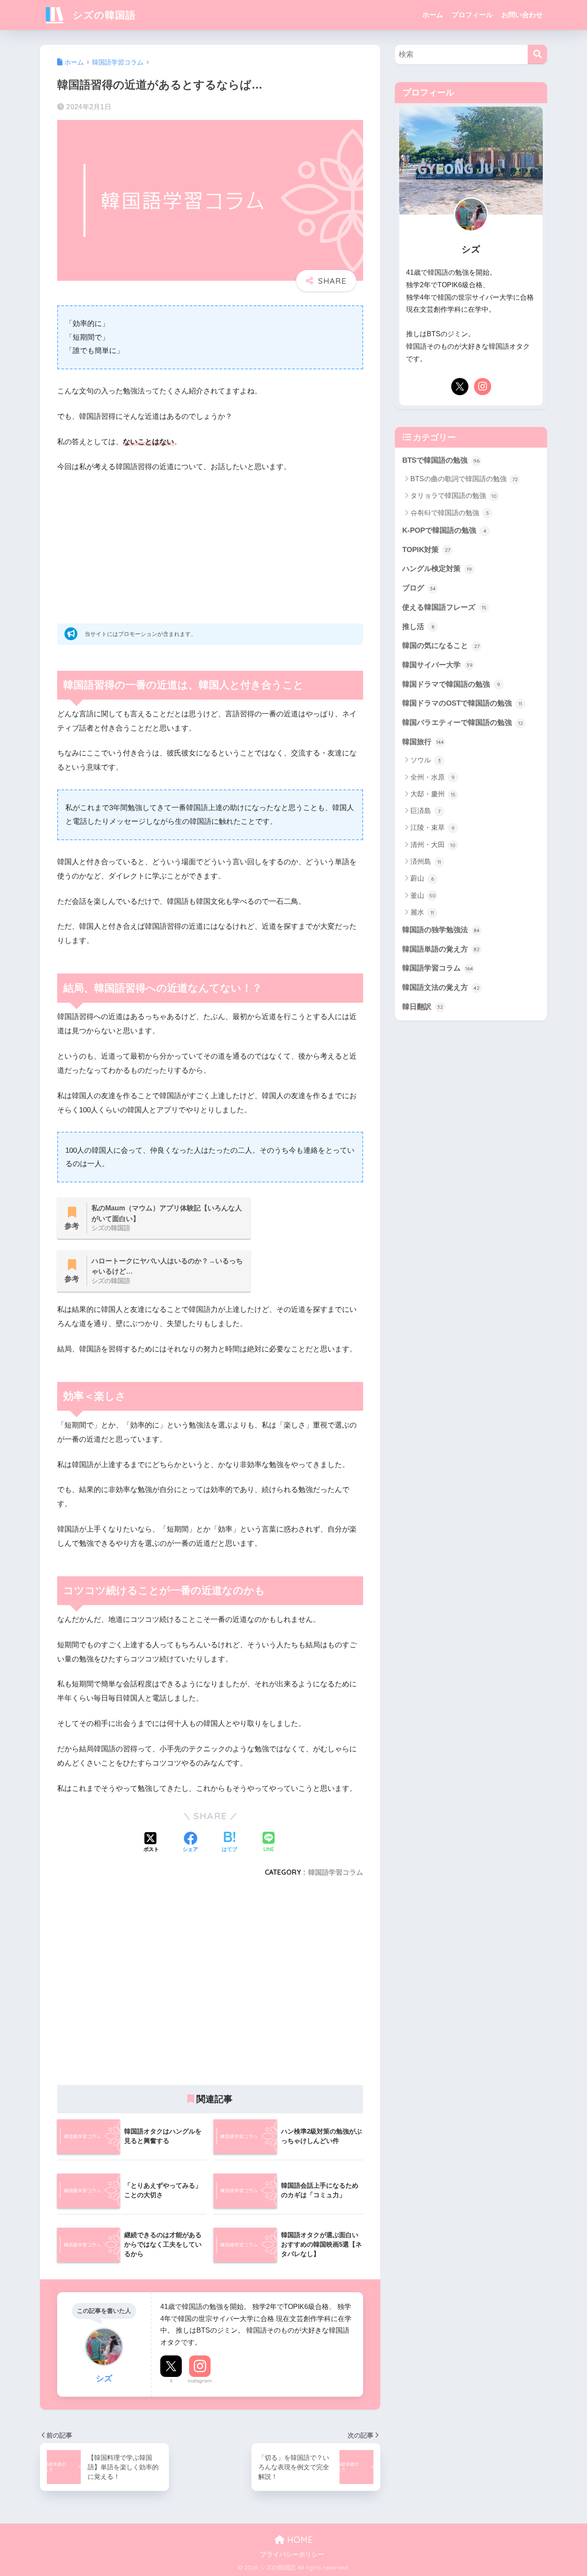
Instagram (200, 2381)
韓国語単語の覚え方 (441, 949)
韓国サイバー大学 (437, 665)
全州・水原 (433, 777)
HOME (299, 2540)
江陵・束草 (433, 827)
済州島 (426, 861)
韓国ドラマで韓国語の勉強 (451, 684)
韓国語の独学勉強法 (441, 930)
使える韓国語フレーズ (444, 607)
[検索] (537, 54)
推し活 (418, 627)
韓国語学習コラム (336, 1872)
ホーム (433, 15)
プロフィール (472, 15)
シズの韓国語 (103, 15)
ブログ (419, 588)
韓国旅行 (423, 742)
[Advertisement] (210, 545)
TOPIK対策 (426, 550)
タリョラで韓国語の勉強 (454, 496)
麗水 (422, 912)
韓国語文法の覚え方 (441, 987)
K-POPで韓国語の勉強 (444, 530)
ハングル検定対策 (437, 569)
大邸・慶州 (433, 794)
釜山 (423, 895)
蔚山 (422, 878)
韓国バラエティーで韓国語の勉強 (463, 723)
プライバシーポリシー (292, 2555)
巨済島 (425, 811)
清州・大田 (433, 845)
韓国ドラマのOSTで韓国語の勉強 (462, 703)
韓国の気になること (441, 646)
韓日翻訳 (423, 1007)
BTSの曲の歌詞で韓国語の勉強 (464, 479)
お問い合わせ (522, 15)
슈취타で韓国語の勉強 (450, 513)
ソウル (426, 760)
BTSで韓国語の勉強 (441, 460)
